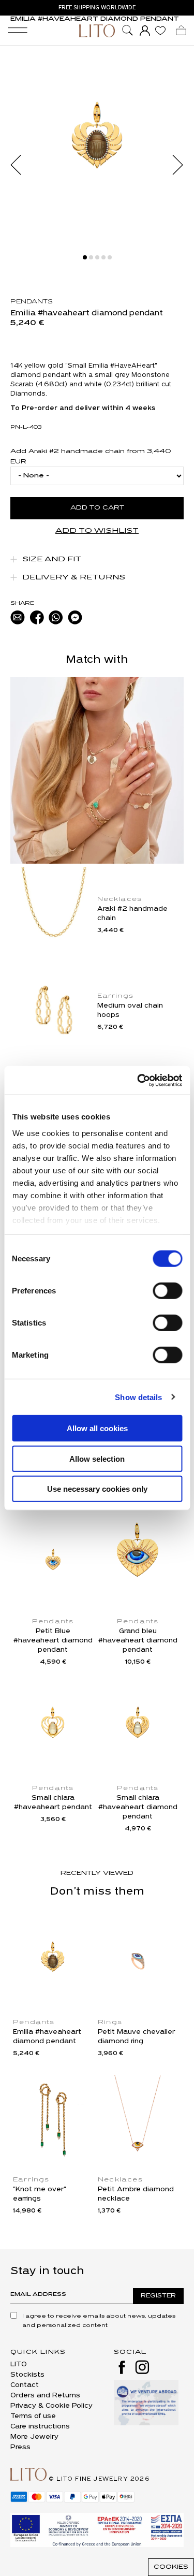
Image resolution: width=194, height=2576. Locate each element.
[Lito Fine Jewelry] (97, 31)
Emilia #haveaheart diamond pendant (47, 2037)
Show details (138, 1397)
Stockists (27, 2375)
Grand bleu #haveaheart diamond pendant (138, 1641)
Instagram (142, 2367)
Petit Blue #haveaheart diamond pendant (53, 1641)
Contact (25, 2385)
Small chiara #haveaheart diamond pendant (138, 1807)
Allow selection (97, 1458)
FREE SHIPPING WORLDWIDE (97, 8)
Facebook (122, 2367)
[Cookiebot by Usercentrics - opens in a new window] (138, 1080)
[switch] (167, 1291)
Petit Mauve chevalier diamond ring (136, 2037)
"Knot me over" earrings (40, 2194)
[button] (21, 165)
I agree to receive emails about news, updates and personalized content (99, 2321)
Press (20, 2447)
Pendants (32, 302)
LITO (19, 2364)
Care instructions (40, 2427)
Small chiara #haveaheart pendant (53, 1803)
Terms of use (33, 2416)
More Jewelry (34, 2437)
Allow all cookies (97, 1428)
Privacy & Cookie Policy (51, 2406)
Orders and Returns (45, 2396)
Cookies (171, 2567)
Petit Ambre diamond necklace (136, 2194)
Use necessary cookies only (97, 1489)
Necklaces (120, 899)
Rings (110, 2022)
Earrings (116, 996)
